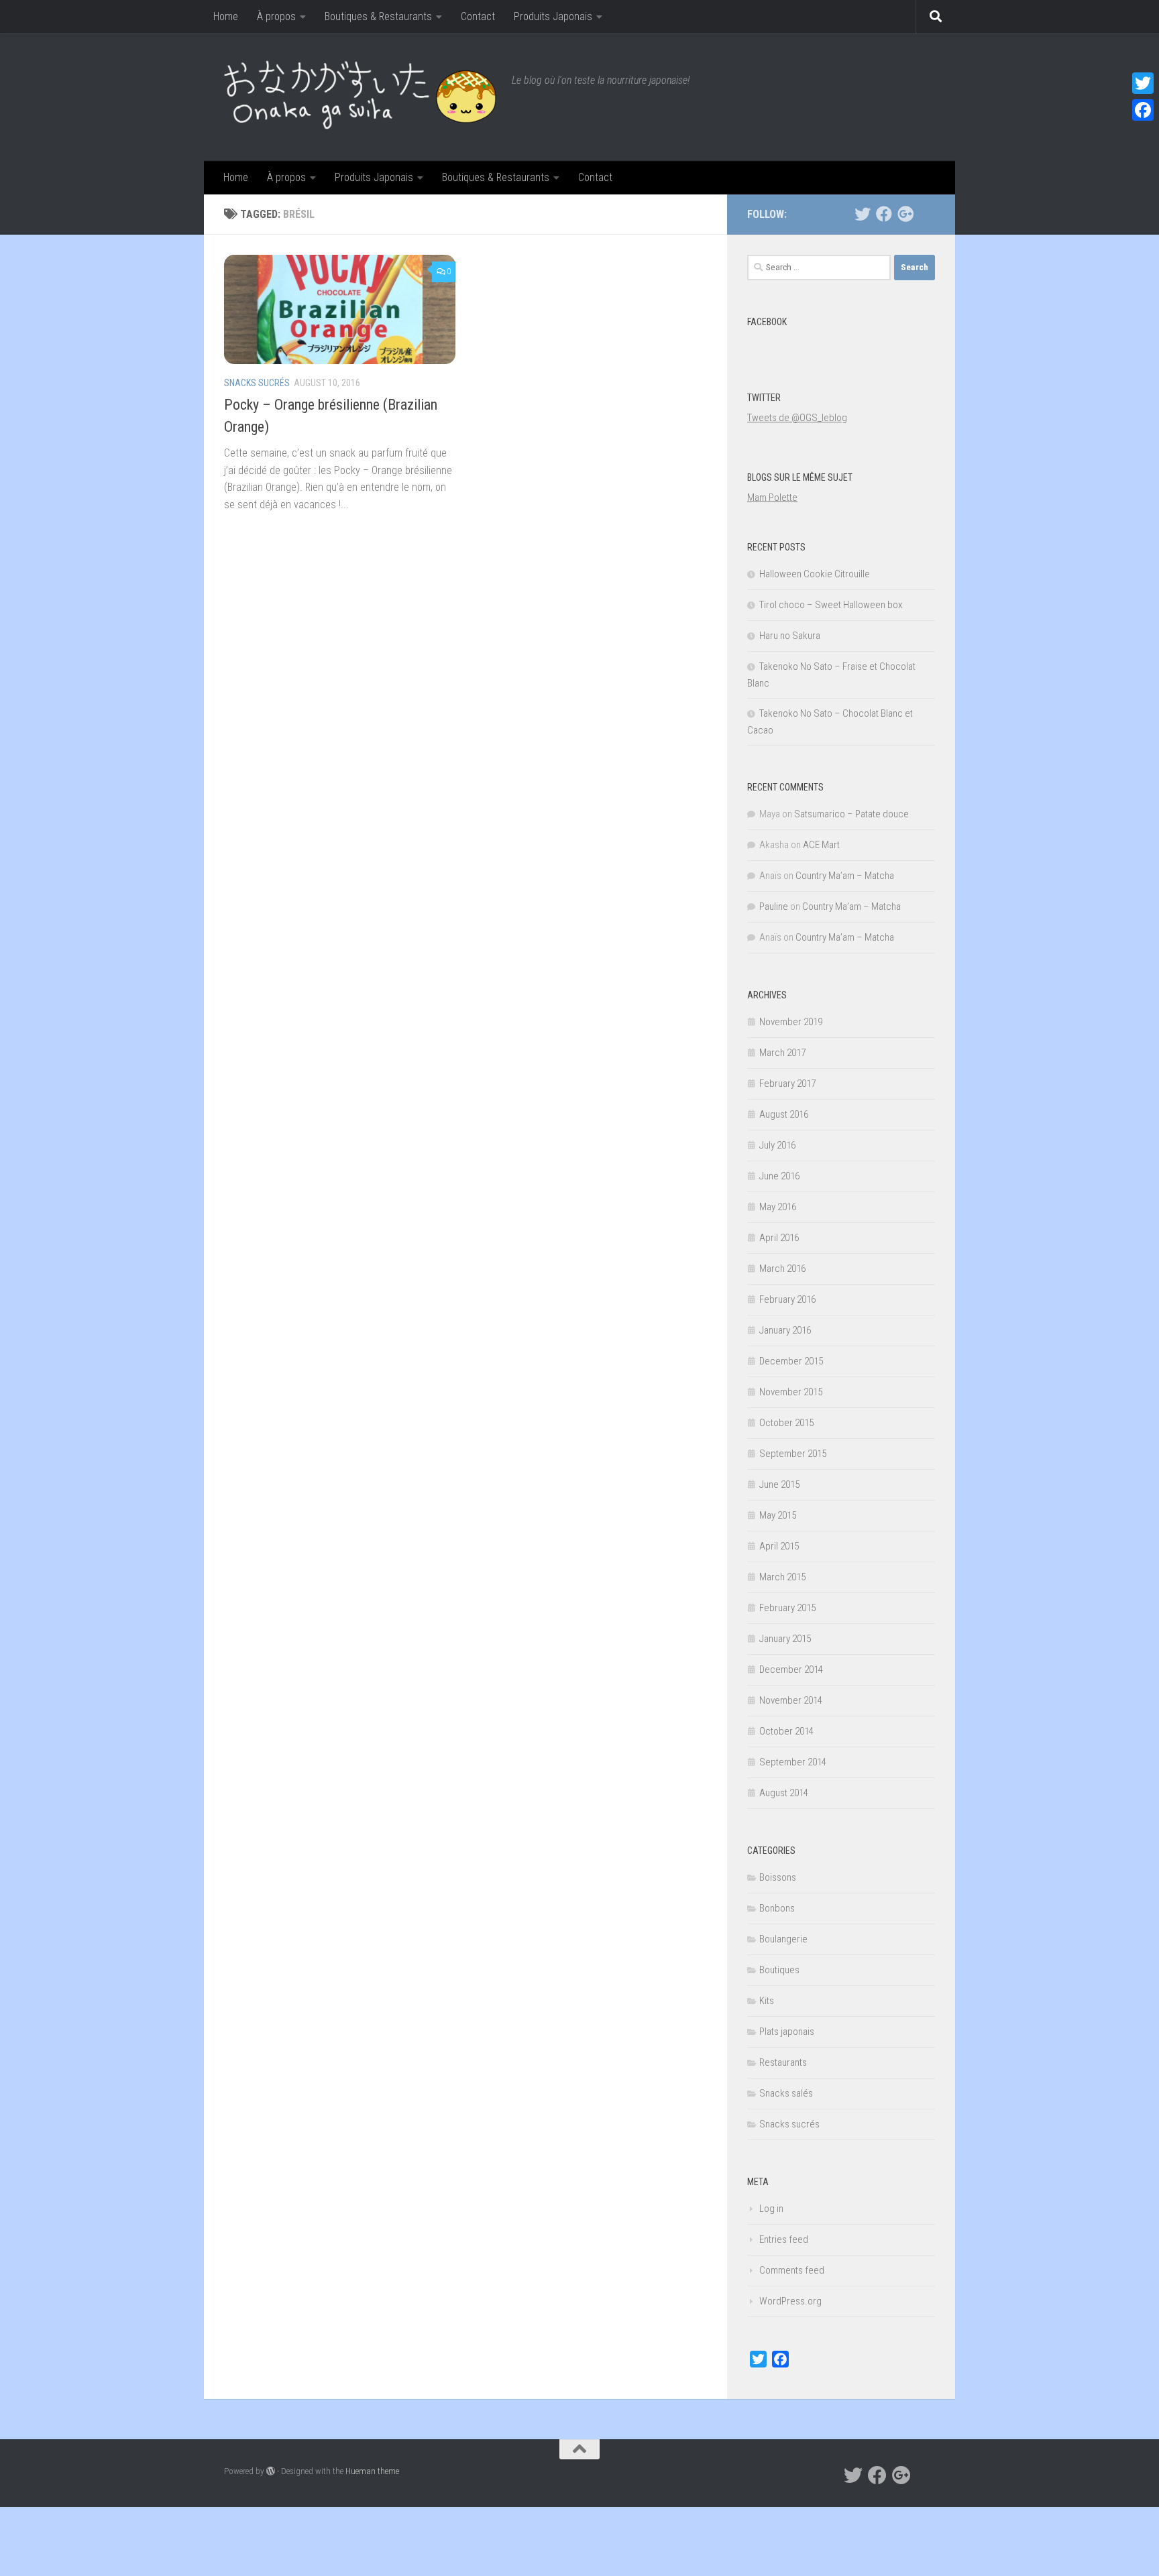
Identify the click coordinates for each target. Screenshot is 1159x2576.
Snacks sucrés (257, 383)
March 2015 (782, 1577)
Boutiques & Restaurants (378, 16)
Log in (771, 2209)
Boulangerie (783, 1939)
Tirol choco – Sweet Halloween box (831, 605)
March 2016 (782, 1269)
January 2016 (785, 1330)
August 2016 (784, 1114)
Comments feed (792, 2270)
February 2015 (787, 1608)
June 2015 (779, 1484)
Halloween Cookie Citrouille (815, 574)
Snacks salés (786, 2093)
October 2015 (786, 1423)
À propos (276, 16)
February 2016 (787, 1299)
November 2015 (791, 1392)
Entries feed (784, 2239)
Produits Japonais (553, 16)
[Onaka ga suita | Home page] (361, 97)
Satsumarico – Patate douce (851, 814)
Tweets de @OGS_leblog (797, 418)
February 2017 (787, 1084)
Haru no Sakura (790, 636)
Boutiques (779, 1970)
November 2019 (791, 1022)
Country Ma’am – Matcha (845, 876)
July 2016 (777, 1145)
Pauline (774, 906)
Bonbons (777, 1908)
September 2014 (793, 1762)
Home (226, 16)
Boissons (778, 1877)
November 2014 (791, 1700)
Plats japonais (787, 2032)
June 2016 (779, 1176)
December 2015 (791, 1361)
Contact (478, 16)
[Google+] (905, 214)
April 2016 (779, 1238)
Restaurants (783, 2062)
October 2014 (786, 1731)
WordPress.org (790, 2301)
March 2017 (782, 1053)
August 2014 (784, 1793)
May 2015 (778, 1515)
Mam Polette (772, 497)
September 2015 (793, 1454)
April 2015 (779, 1546)
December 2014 (791, 1670)
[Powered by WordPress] (271, 2471)
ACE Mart (821, 845)
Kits (767, 2001)
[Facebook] (884, 214)
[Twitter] (863, 214)
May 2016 (778, 1207)
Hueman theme (372, 2471)
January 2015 (785, 1639)
